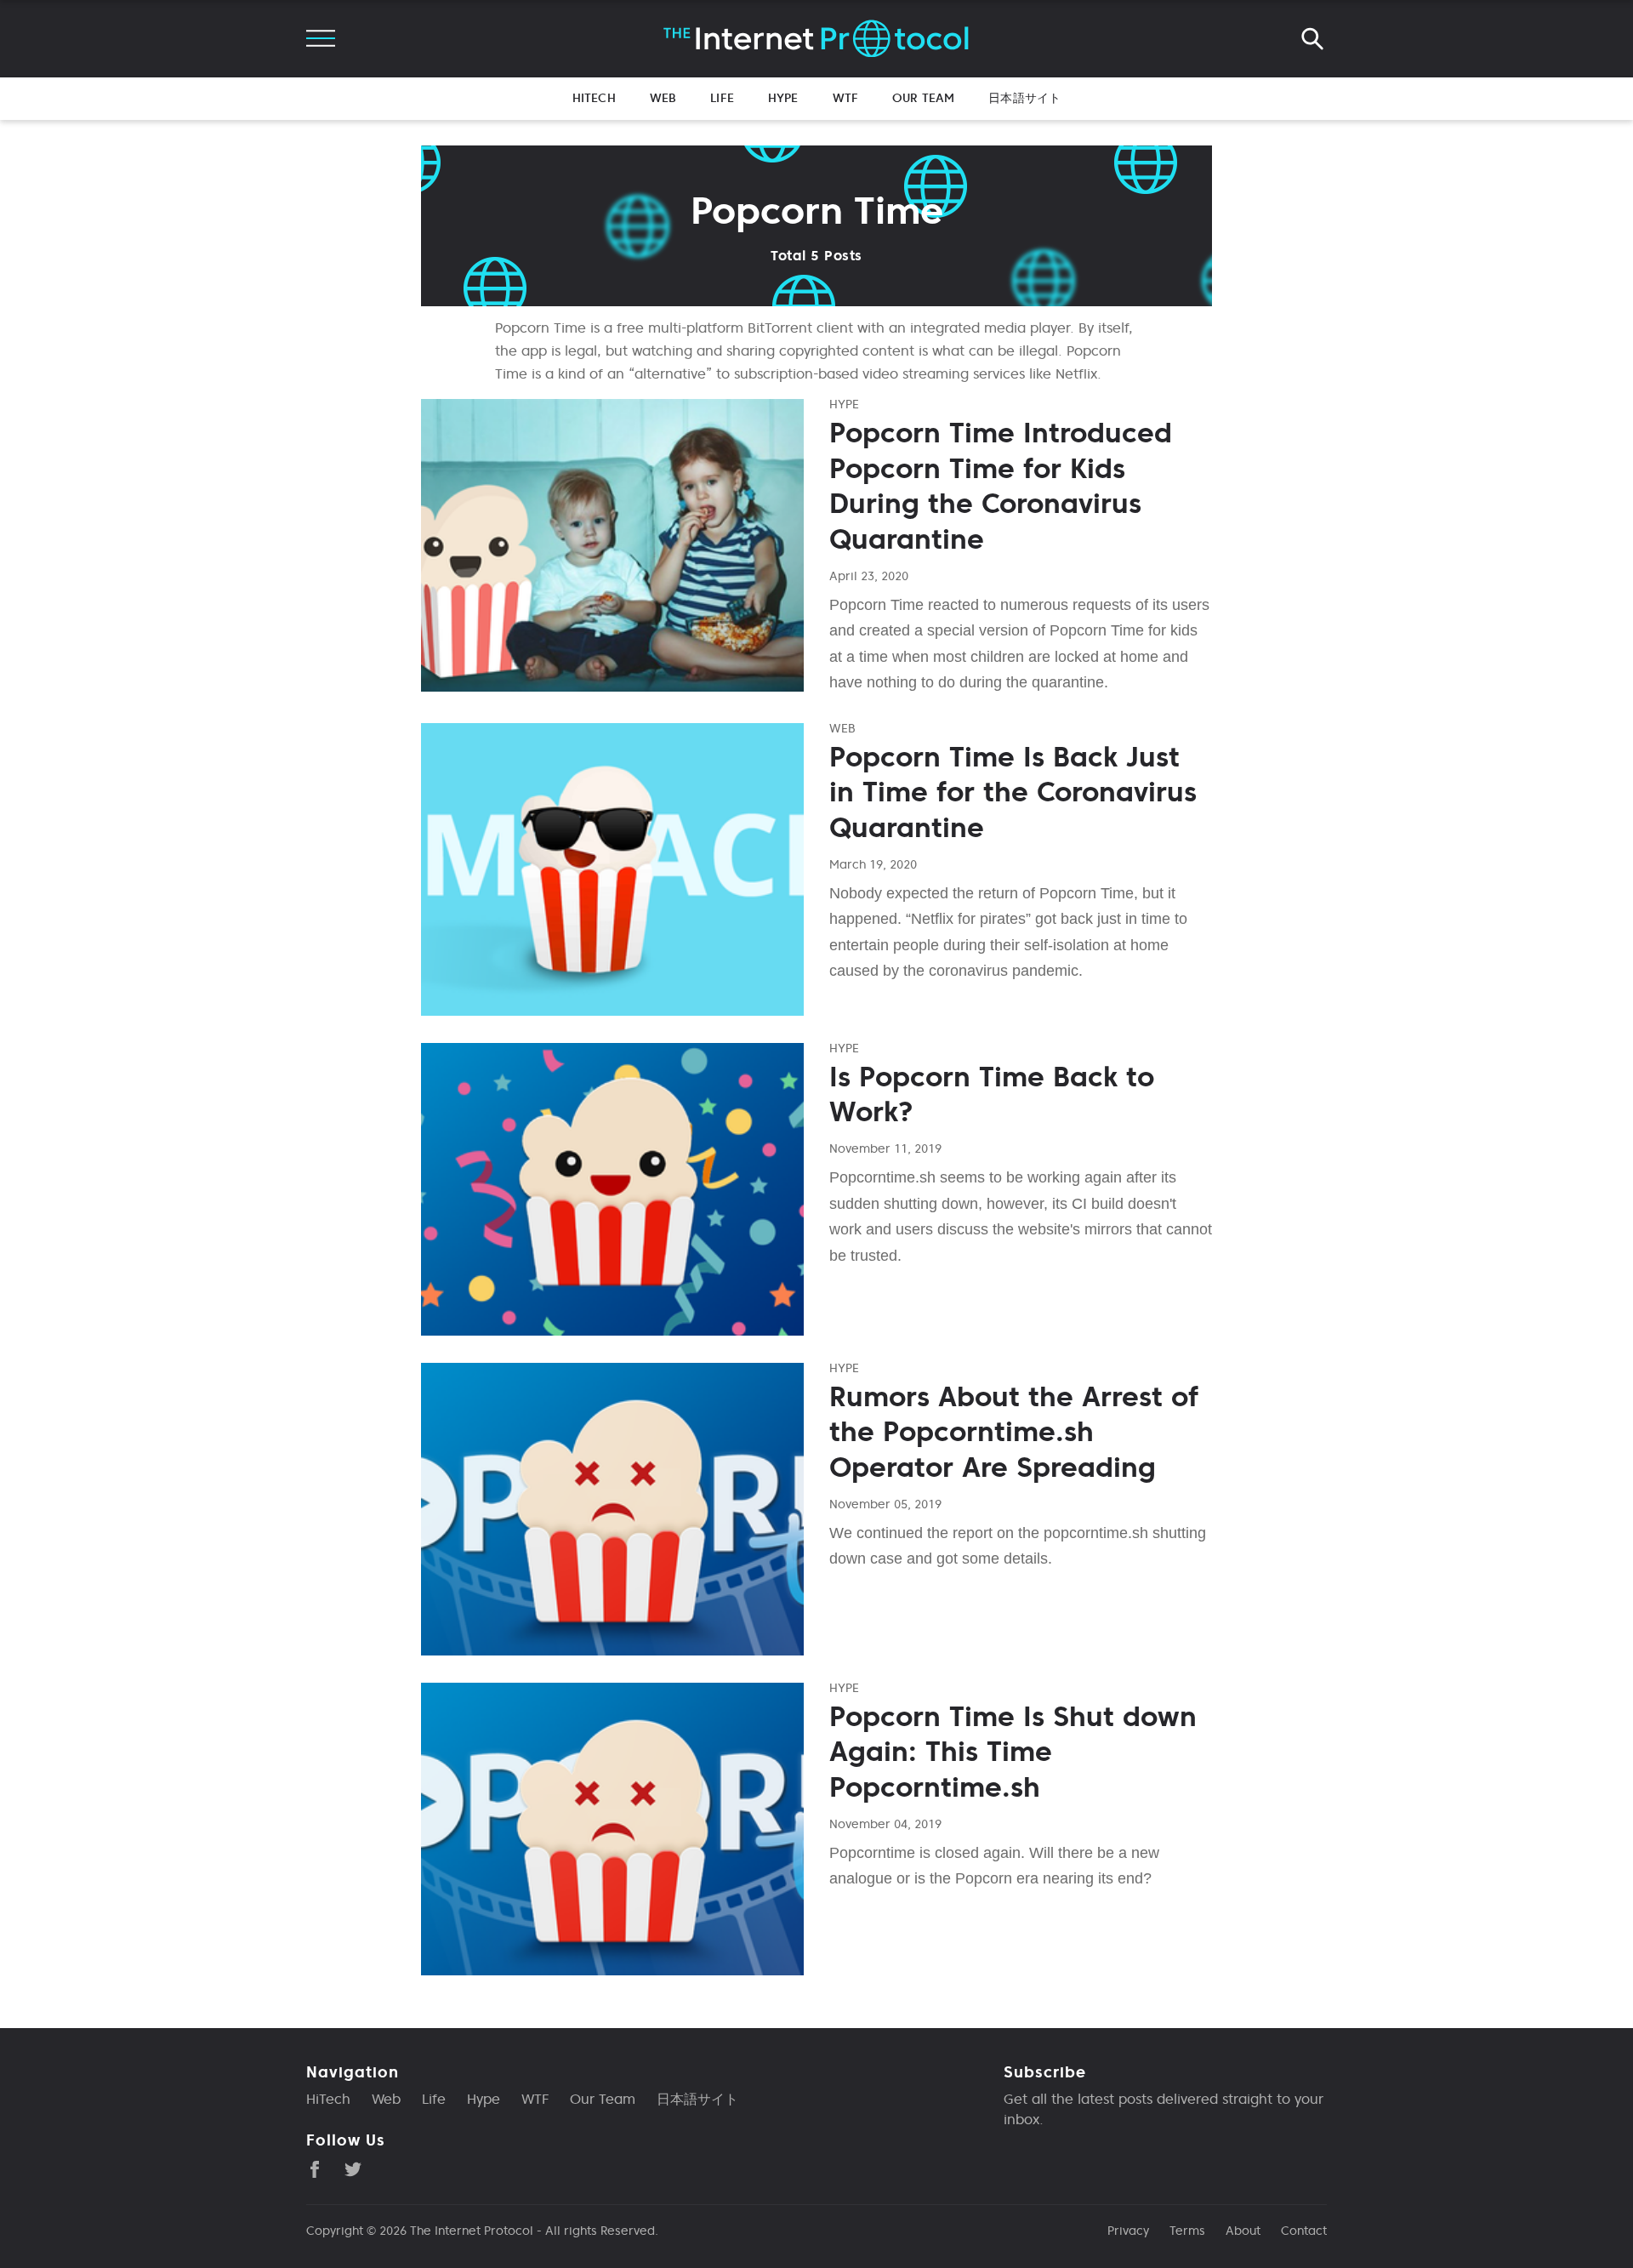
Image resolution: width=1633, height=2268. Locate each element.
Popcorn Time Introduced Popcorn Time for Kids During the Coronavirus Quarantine (1001, 486)
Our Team (923, 98)
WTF (845, 98)
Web (663, 98)
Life (722, 98)
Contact (1304, 2231)
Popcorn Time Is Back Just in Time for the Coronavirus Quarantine (1013, 792)
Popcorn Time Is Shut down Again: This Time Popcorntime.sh (1013, 1752)
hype (844, 404)
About (1243, 2231)
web (842, 728)
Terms (1187, 2231)
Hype (783, 98)
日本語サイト (1024, 98)
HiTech (594, 98)
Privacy (1128, 2231)
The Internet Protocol (472, 2231)
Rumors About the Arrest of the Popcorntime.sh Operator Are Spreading (1014, 1432)
